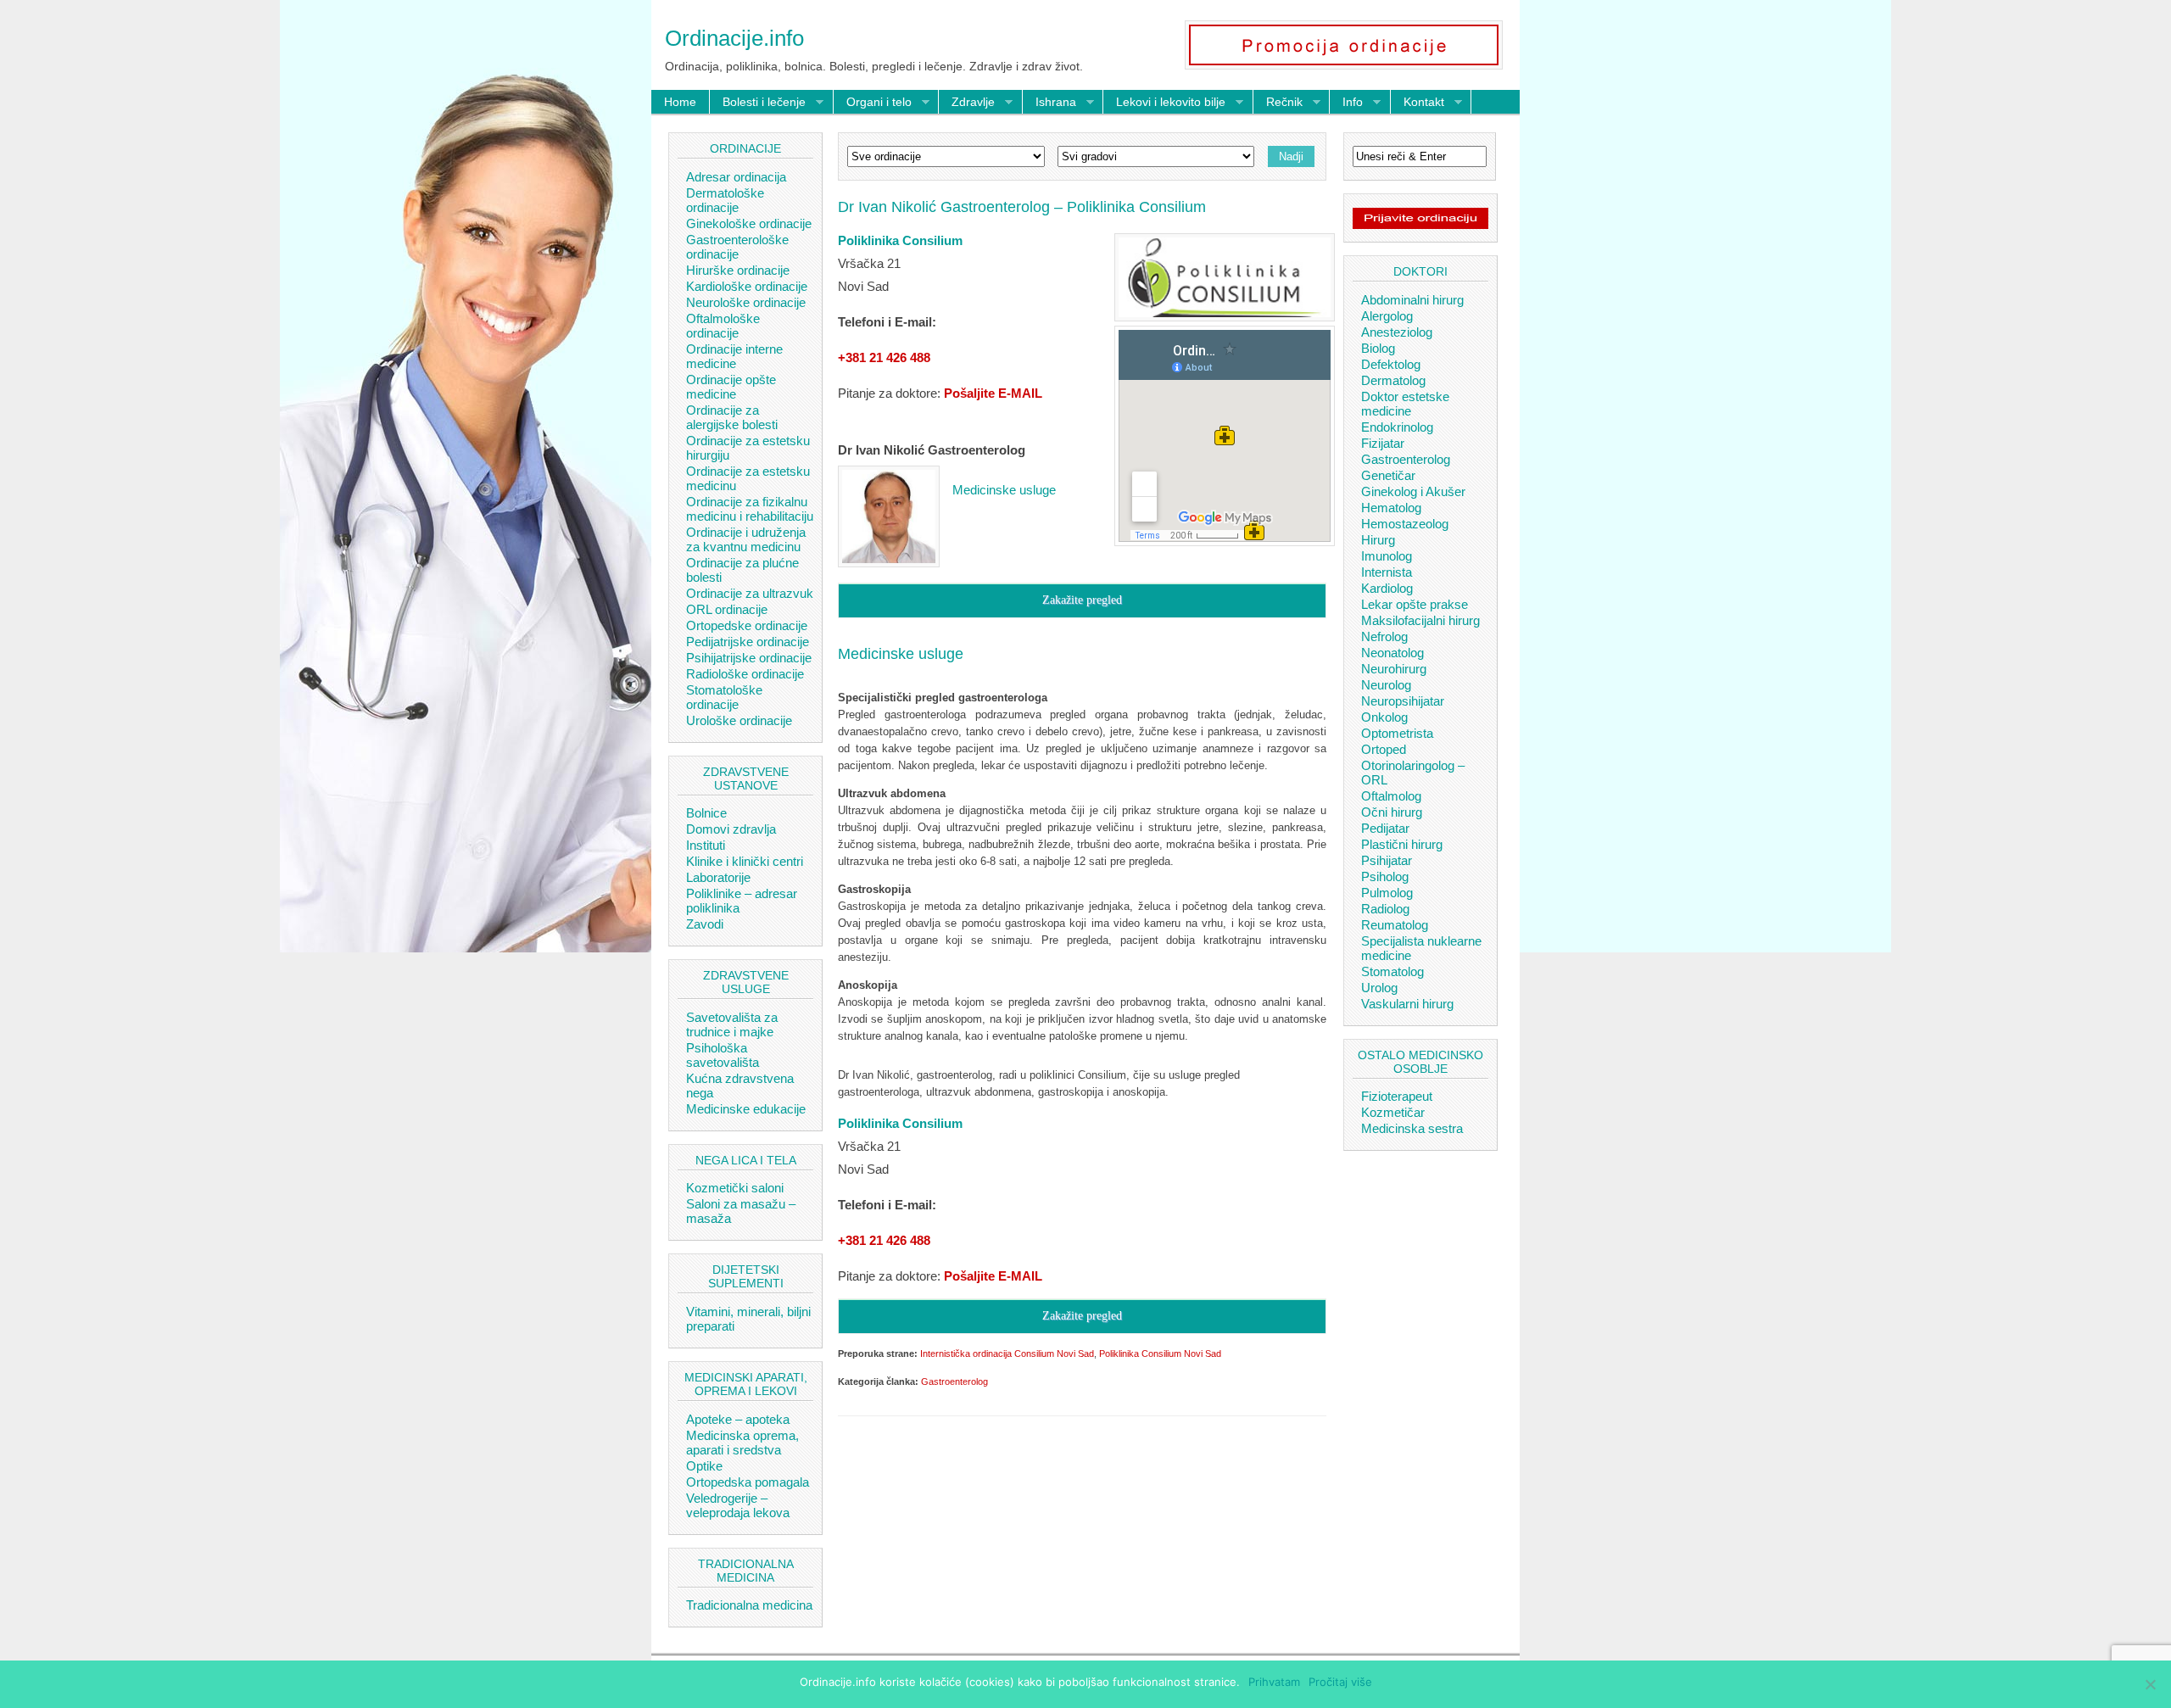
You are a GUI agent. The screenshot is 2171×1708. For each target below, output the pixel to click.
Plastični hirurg (1402, 844)
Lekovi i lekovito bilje (1164, 103)
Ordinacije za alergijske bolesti (732, 417)
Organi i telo (873, 103)
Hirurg (1378, 540)
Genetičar (1388, 475)
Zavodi (705, 924)
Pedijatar (1385, 828)
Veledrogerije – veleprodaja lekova (738, 1505)
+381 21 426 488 (884, 357)
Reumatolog (1395, 925)
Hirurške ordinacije (738, 270)
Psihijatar (1387, 860)
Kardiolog (1387, 588)
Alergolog (1387, 316)
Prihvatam (1274, 1682)
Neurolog (1386, 685)
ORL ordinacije (727, 609)
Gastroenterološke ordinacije (737, 247)
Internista (1387, 572)
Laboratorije (718, 877)
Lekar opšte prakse (1415, 604)
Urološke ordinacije (739, 720)
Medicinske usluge (1004, 490)
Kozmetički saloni (735, 1188)
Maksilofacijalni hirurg (1420, 620)
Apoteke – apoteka (738, 1419)
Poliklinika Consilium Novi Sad (1160, 1354)
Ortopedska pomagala (748, 1482)
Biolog (1378, 348)
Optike (704, 1466)
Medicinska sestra (1412, 1128)
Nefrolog (1384, 636)
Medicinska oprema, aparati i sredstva (742, 1443)
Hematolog (1391, 508)
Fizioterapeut (1397, 1096)
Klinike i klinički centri (745, 861)
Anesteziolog (1397, 332)
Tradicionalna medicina (749, 1605)
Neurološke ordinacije (746, 302)
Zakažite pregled (1082, 600)
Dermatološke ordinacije (725, 200)
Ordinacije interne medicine (734, 356)
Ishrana (1049, 103)
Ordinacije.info (734, 38)
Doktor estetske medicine (1405, 404)
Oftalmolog (1391, 796)
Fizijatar (1383, 443)
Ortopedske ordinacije (747, 625)
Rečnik (1278, 103)
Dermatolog (1393, 380)
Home (680, 102)
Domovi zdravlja (731, 829)
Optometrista (1397, 733)
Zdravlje (967, 103)
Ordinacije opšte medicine (731, 387)
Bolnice (706, 813)
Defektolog (1391, 364)
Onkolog (1384, 717)
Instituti (706, 845)
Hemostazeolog (1405, 524)
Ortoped (1384, 749)
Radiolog (1385, 909)
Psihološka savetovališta (723, 1055)
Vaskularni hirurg (1407, 1004)
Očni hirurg (1392, 812)
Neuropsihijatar (1403, 701)
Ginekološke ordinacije (749, 223)
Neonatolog (1392, 653)
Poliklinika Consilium (900, 240)
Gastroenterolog (954, 1381)
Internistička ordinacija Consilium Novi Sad (1007, 1354)
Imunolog (1387, 556)
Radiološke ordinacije (745, 674)
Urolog (1379, 988)
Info (1346, 103)
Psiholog (1385, 876)
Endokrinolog (1397, 427)
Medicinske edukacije (746, 1109)
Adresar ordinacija (736, 177)
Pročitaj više (1340, 1682)
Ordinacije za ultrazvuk (750, 593)
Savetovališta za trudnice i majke (732, 1024)
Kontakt (1418, 103)
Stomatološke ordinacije (724, 697)
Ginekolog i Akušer (1413, 491)
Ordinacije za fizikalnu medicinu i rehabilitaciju (750, 509)
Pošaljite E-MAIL (993, 393)
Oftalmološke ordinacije (723, 326)
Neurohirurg (1394, 669)
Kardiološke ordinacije (747, 286)
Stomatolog (1392, 971)
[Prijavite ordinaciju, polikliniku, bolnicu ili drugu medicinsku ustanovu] (1420, 225)
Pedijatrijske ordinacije (748, 642)
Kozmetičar (1393, 1112)
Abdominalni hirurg (1412, 300)
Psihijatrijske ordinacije (749, 658)
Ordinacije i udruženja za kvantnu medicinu (746, 539)
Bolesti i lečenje (758, 103)
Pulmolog (1387, 893)
